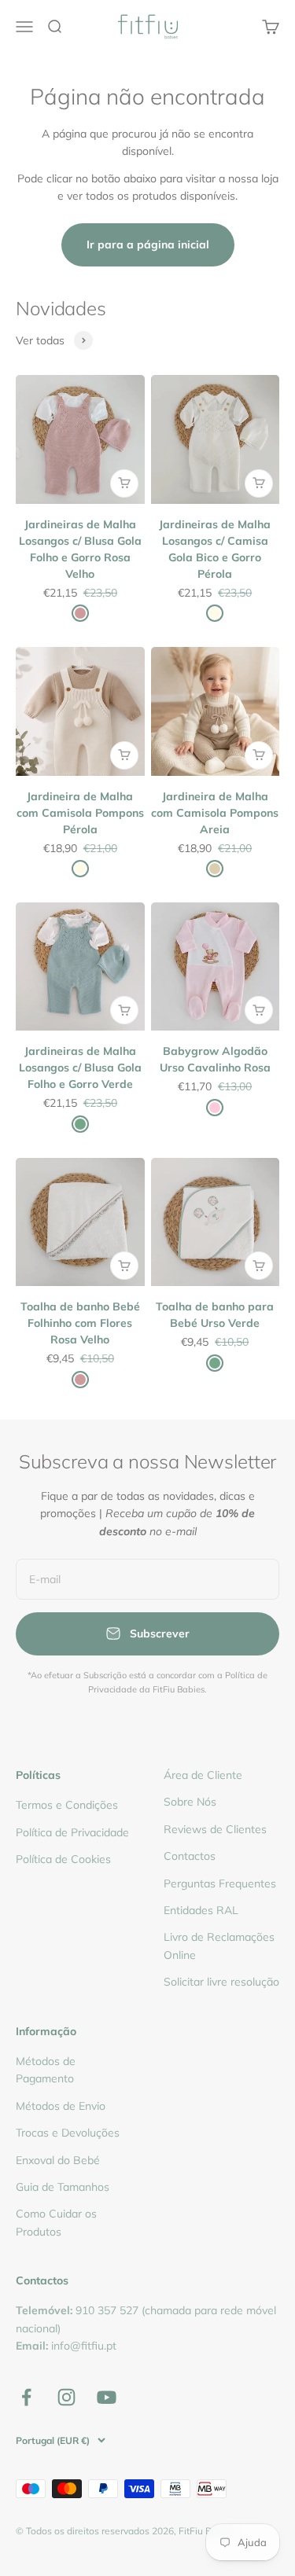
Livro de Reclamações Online (219, 1946)
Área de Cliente (203, 1775)
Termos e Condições (67, 1805)
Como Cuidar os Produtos (56, 2222)
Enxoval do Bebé (58, 2160)
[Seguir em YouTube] (107, 2397)
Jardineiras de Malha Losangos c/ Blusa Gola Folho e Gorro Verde (80, 1068)
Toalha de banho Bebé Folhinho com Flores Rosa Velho (80, 1323)
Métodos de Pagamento (46, 2070)
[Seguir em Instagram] (66, 2397)
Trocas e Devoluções (68, 2133)
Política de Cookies (63, 1859)
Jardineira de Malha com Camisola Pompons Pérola (80, 813)
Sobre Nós (190, 1802)
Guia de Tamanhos (63, 2187)
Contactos (190, 1856)
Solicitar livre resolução (221, 1982)
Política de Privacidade (72, 1832)
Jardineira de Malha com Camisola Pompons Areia (215, 813)
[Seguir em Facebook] (26, 2397)
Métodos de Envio (61, 2106)
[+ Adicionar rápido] (124, 483)
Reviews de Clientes (215, 1829)
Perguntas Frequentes (220, 1883)
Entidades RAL (201, 1910)
